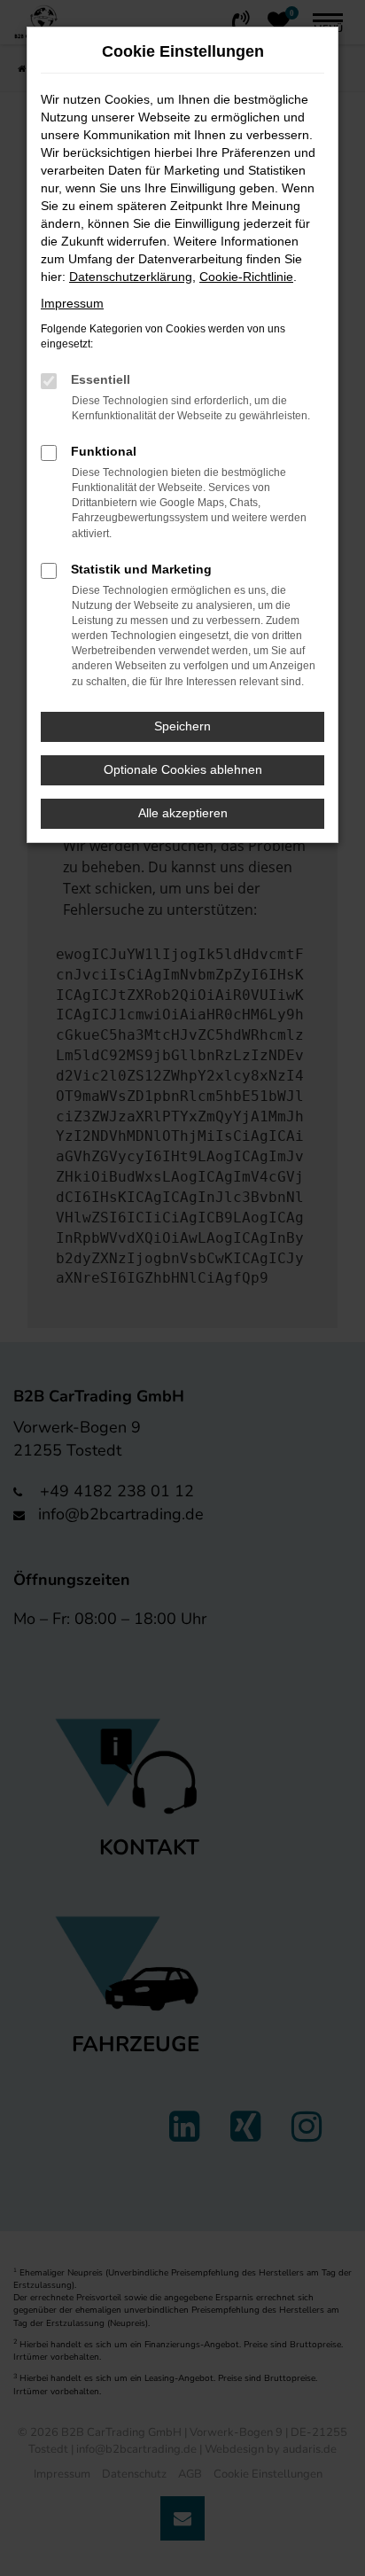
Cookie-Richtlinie (246, 277)
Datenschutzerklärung (131, 277)
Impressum (72, 303)
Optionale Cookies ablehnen (183, 769)
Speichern (182, 726)
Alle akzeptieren (183, 813)
